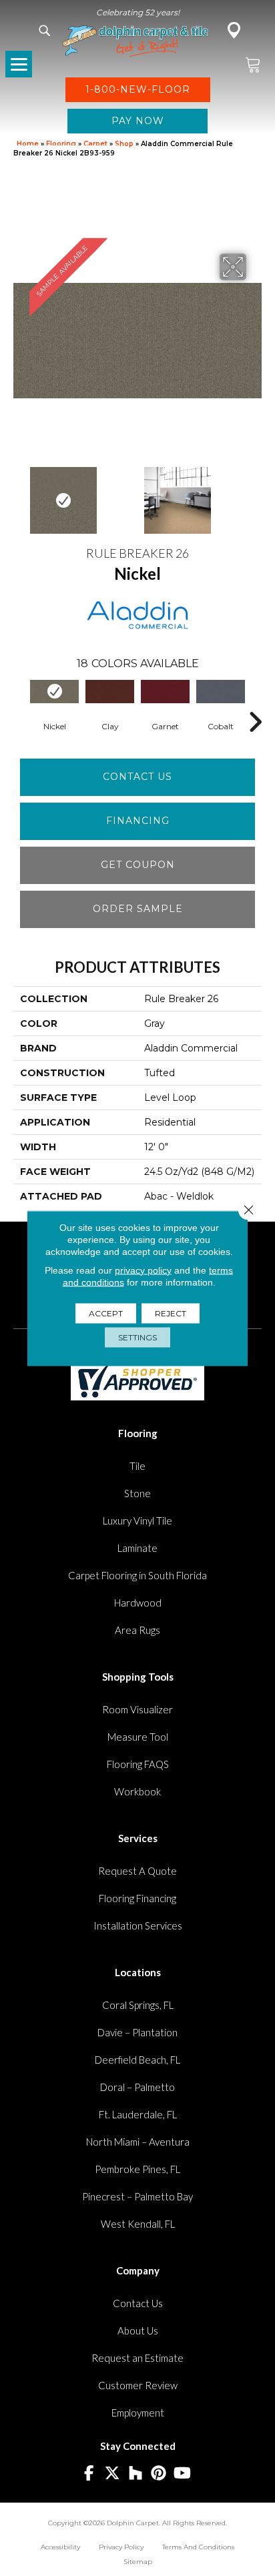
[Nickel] (54, 691)
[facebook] (89, 2474)
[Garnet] (165, 691)
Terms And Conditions (198, 2547)
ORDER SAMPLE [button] (138, 909)
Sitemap (138, 2562)
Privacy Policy (121, 2547)
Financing (138, 821)
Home (28, 144)
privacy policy (143, 1270)
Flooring (61, 144)
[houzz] (136, 2474)
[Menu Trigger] (19, 64)
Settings (137, 1337)
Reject (171, 1313)
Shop (124, 144)
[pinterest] (159, 2474)
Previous (20, 494)
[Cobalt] (221, 691)
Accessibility (60, 2547)
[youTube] (183, 2474)
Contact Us (137, 777)
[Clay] (110, 691)
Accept (106, 1313)
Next (255, 494)
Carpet (95, 144)
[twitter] (112, 2474)
